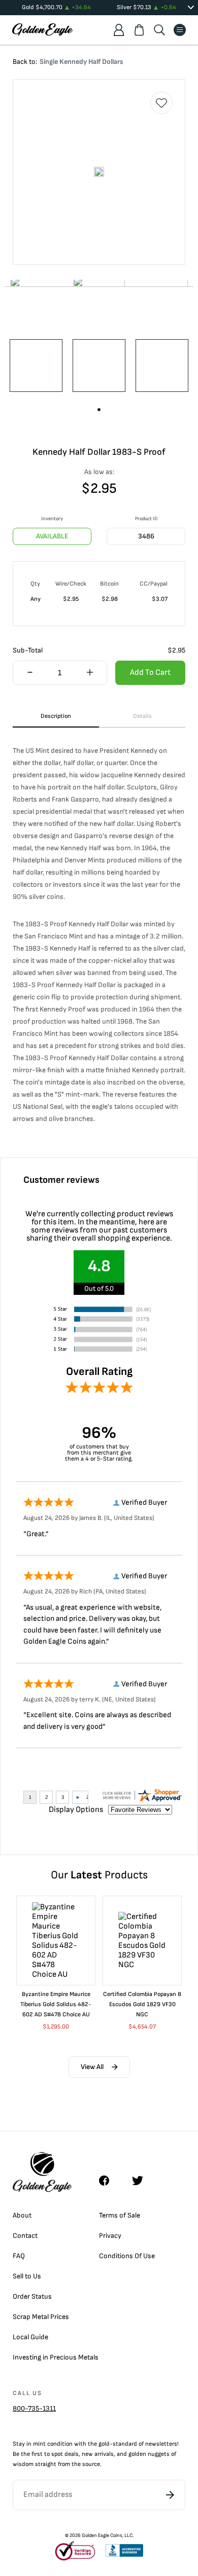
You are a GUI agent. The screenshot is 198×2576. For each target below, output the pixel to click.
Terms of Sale (120, 2215)
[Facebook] (109, 2181)
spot (57, 2454)
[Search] (159, 30)
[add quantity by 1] (90, 673)
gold (104, 2444)
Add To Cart (150, 673)
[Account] (119, 30)
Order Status (32, 2296)
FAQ (19, 2256)
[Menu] (180, 30)
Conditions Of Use (127, 2256)
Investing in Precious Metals (56, 2357)
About (22, 2215)
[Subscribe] (170, 2495)
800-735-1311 (34, 2408)
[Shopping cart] (139, 30)
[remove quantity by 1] (30, 673)
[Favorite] (161, 103)
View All (92, 2067)
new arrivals (98, 2454)
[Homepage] (43, 30)
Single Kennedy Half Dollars (81, 62)
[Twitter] (142, 2181)
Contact (25, 2236)
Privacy (110, 2236)
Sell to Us (27, 2276)
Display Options (76, 1810)
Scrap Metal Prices (41, 2317)
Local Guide (30, 2337)
